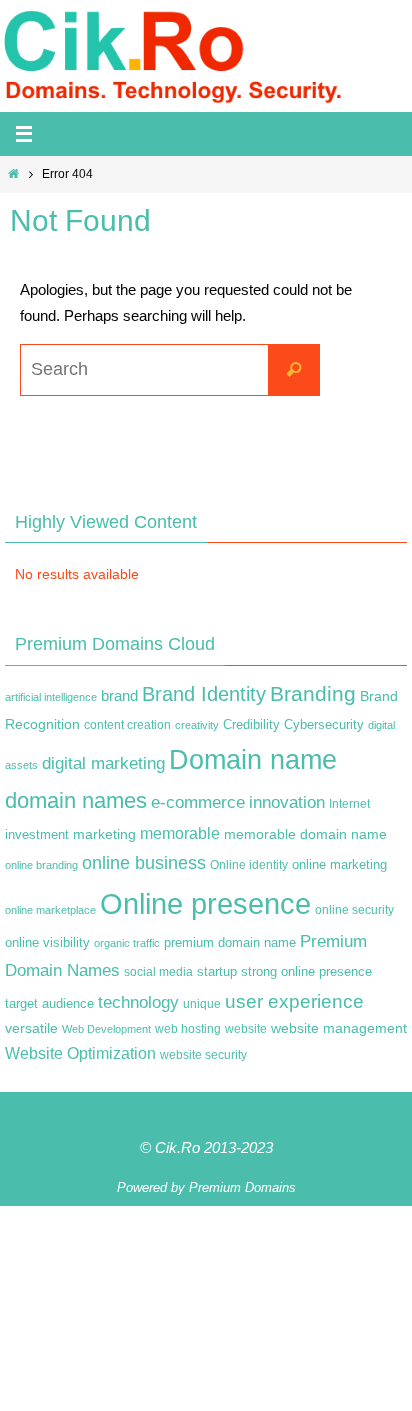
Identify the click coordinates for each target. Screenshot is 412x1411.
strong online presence (306, 972)
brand (119, 696)
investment (37, 835)
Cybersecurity (324, 725)
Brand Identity (204, 694)
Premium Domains (242, 1187)
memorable (180, 833)
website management (339, 1028)
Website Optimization (80, 1053)
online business (144, 863)
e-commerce (198, 802)
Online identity (249, 865)
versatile (31, 1028)
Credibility (251, 725)
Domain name (253, 759)
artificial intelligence (51, 697)
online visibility (47, 943)
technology (138, 1002)
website (246, 1029)
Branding (313, 694)
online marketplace (50, 910)
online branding (41, 865)
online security (354, 910)
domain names (76, 800)
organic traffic (127, 943)
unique (202, 1004)
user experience (294, 1001)
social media (158, 972)
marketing (104, 834)
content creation (127, 725)
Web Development (106, 1029)
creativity (197, 725)
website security (203, 1055)
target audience (49, 1003)
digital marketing (103, 763)
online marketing (339, 864)
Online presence (205, 903)
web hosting (188, 1029)
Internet (349, 804)
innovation (287, 802)
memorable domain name (305, 834)
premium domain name (230, 942)
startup (217, 971)
